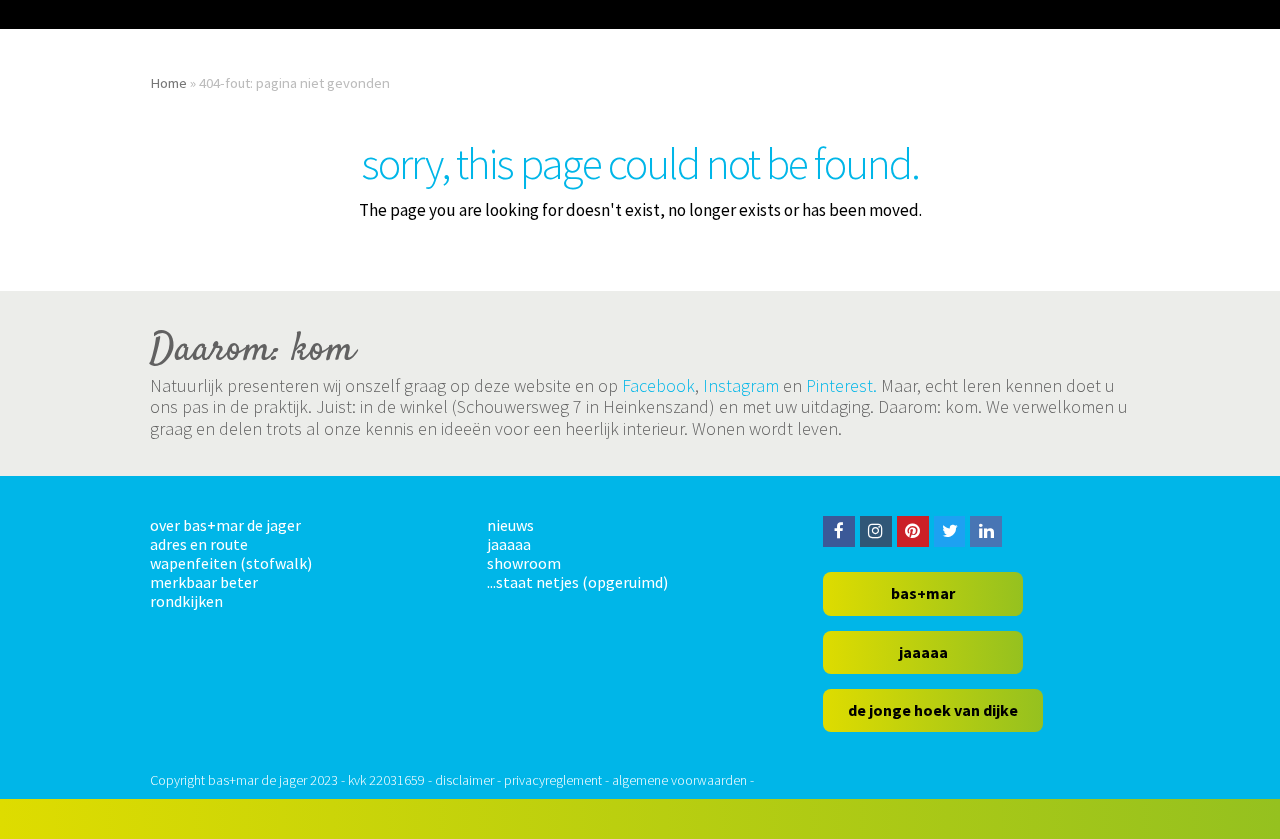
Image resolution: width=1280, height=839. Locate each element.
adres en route (199, 544)
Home (168, 82)
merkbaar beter (204, 582)
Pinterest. (841, 385)
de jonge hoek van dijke (933, 710)
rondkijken (186, 601)
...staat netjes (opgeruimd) (577, 582)
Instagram (741, 385)
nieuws (510, 525)
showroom (524, 563)
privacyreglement (553, 780)
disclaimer (464, 780)
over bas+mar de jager (225, 525)
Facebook (658, 385)
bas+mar (923, 593)
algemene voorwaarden (679, 780)
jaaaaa (509, 544)
